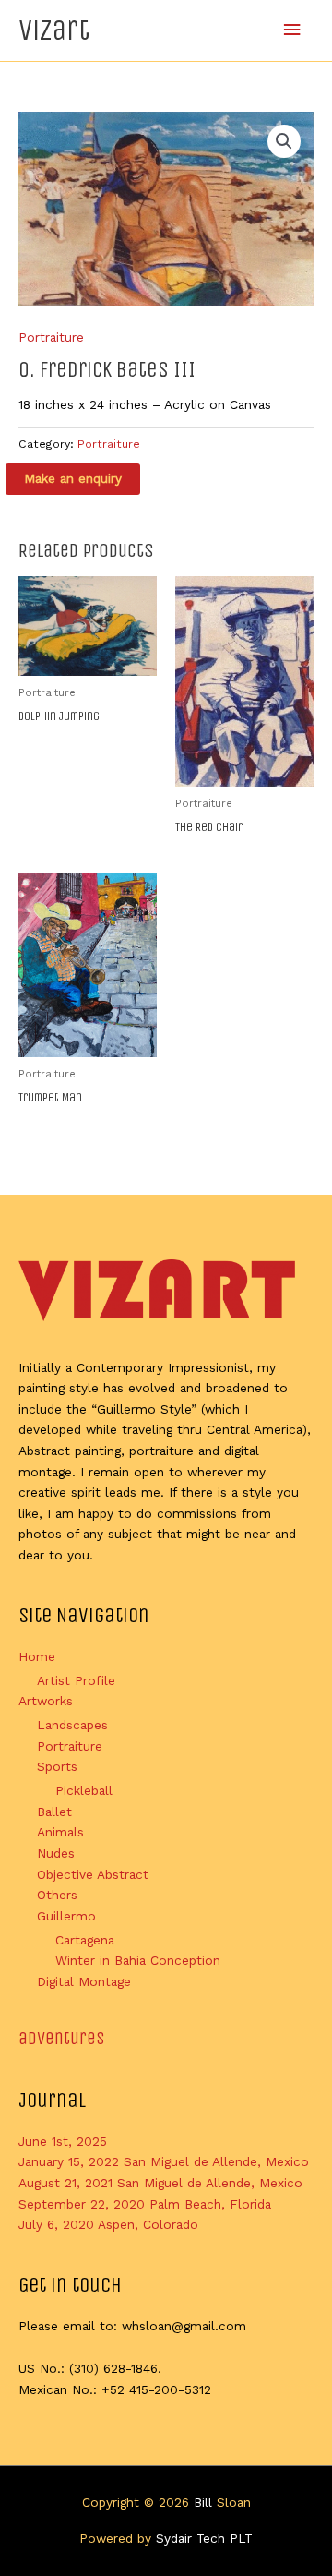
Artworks (46, 1701)
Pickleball (84, 1790)
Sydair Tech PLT (204, 2538)
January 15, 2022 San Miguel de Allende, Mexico (164, 2161)
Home (37, 1656)
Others (57, 1895)
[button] (284, 141)
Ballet (54, 1812)
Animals (60, 1832)
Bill (203, 2502)
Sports (57, 1766)
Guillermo (66, 1916)
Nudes (56, 1853)
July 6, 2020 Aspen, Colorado (108, 2224)
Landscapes (72, 1725)
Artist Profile (76, 1680)
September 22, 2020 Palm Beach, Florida (145, 2204)
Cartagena (85, 1940)
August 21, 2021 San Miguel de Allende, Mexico (160, 2183)
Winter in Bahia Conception (138, 1960)
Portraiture (51, 337)
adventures (62, 2038)
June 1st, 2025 (63, 2141)
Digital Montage (84, 1981)
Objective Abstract (93, 1874)
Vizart (54, 30)
